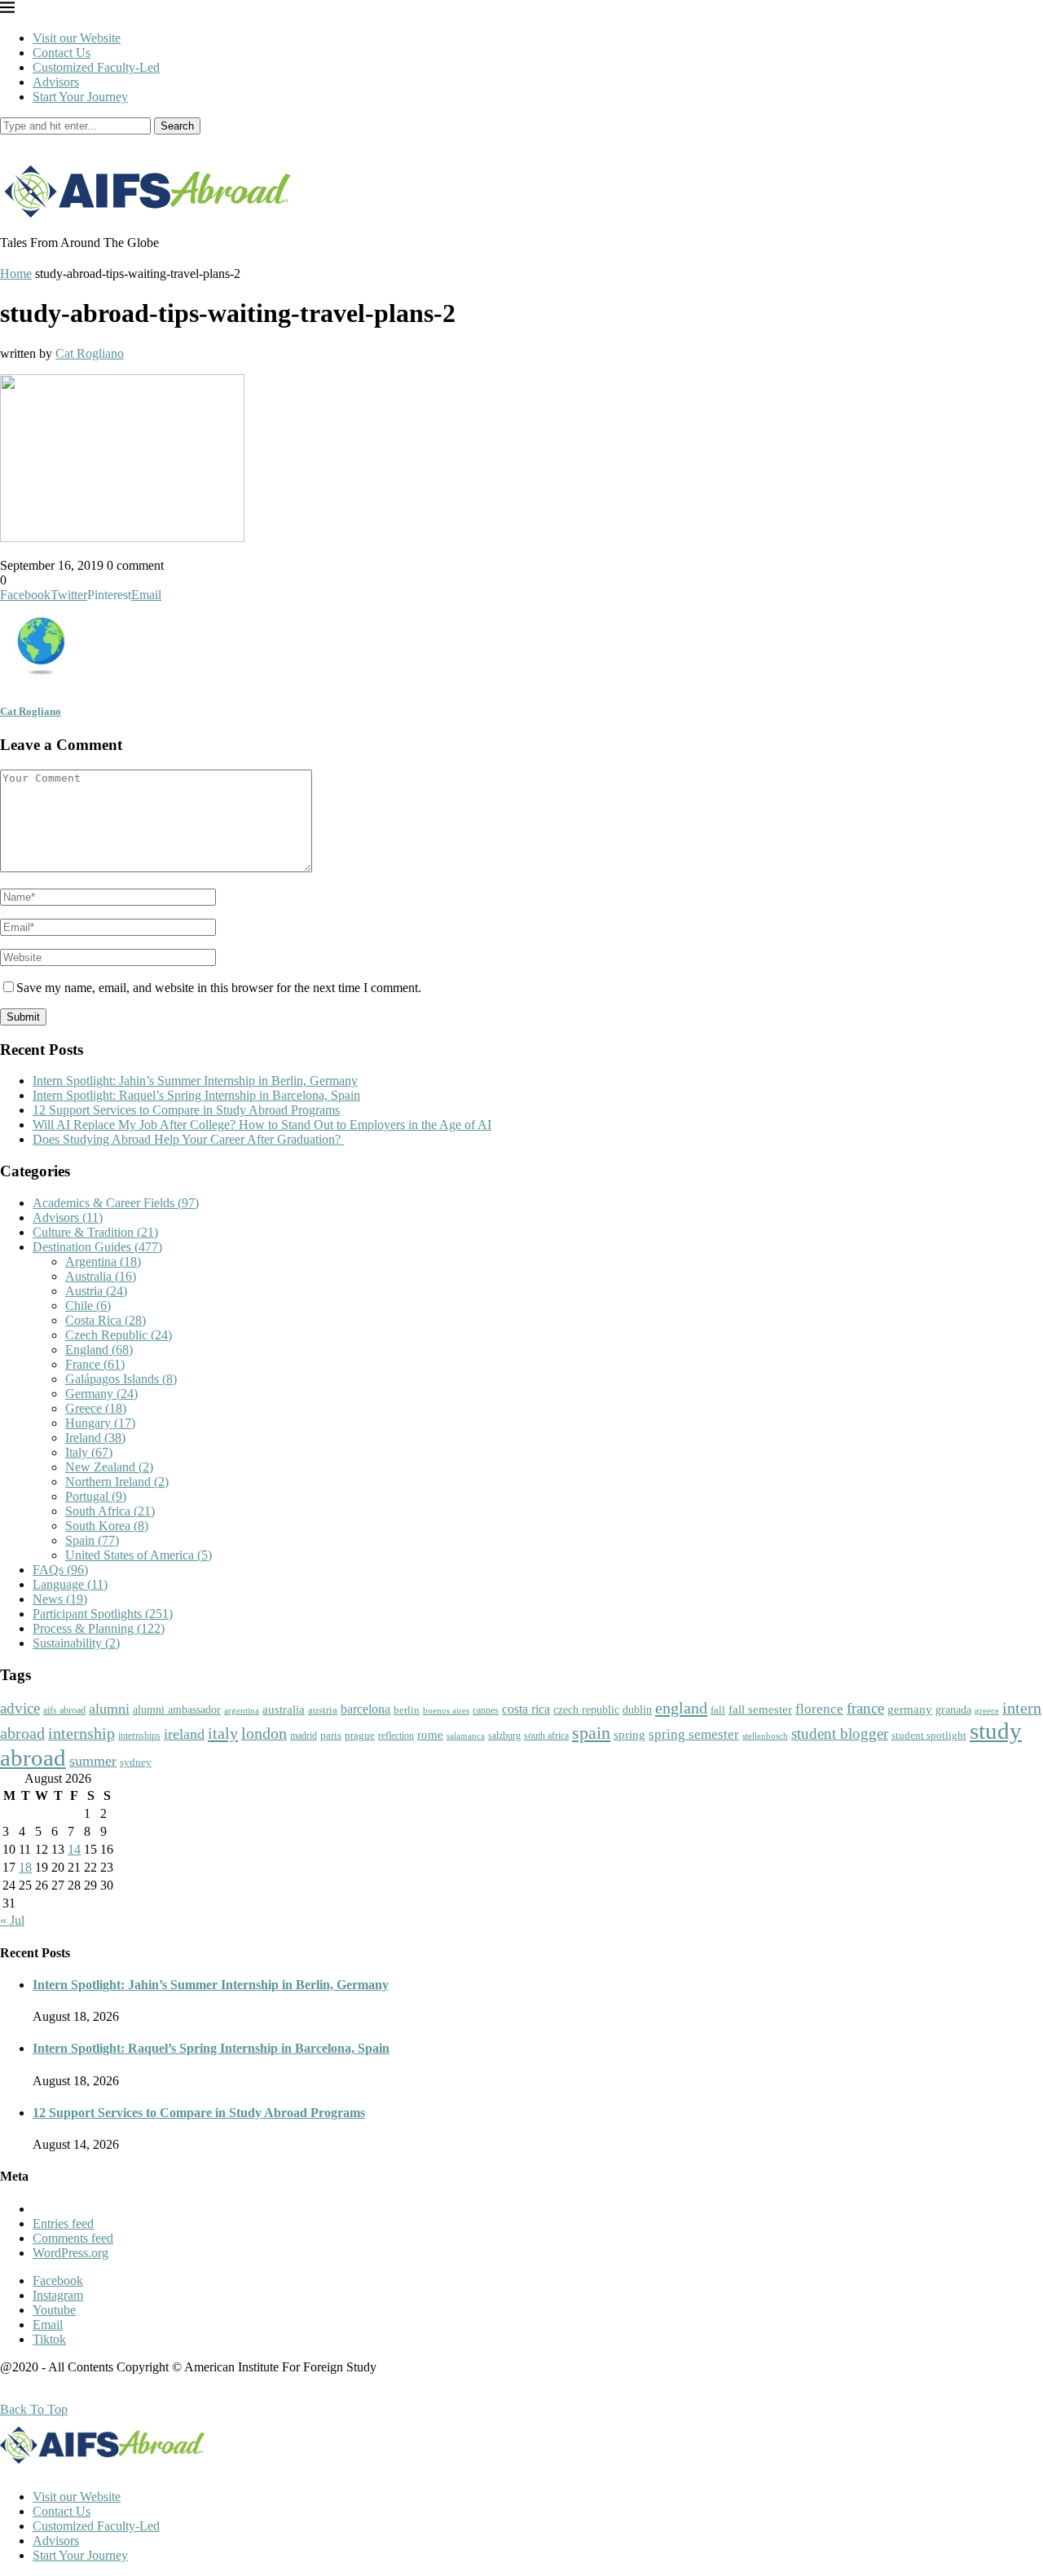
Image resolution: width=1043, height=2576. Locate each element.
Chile (88, 1306)
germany (910, 1709)
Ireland (95, 1438)
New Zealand (109, 1467)
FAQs (60, 1570)
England (99, 1350)
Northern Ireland (117, 1482)
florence (819, 1709)
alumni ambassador (177, 1710)
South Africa (110, 1511)
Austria (96, 1291)
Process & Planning (99, 1628)
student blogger (840, 1734)
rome (430, 1735)
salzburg (504, 1736)
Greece (96, 1408)
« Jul (12, 1920)
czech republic (586, 1710)
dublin (637, 1709)
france (865, 1709)
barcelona (365, 1709)
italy (223, 1733)
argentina (242, 1710)
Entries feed (63, 2223)
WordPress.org (70, 2253)
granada (953, 1710)
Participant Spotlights (103, 1614)
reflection (396, 1736)
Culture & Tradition (95, 1232)
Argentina (103, 1262)
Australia (101, 1276)
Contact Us (62, 53)
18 (25, 1867)
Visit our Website (77, 38)
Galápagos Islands (121, 1379)
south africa (546, 1736)
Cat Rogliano (90, 353)
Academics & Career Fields (116, 1203)
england (681, 1708)
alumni (109, 1709)
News (60, 1599)
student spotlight (929, 1735)
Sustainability (76, 1643)
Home (16, 273)
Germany (101, 1394)
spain (591, 1733)
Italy (89, 1452)
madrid (304, 1736)
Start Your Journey (80, 97)
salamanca (466, 1736)
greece (987, 1710)
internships (139, 1736)
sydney (136, 1762)
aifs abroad (64, 1710)
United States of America (139, 1555)
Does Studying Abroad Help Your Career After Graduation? (188, 1139)
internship (81, 1733)
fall (718, 1710)
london (264, 1733)
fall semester (760, 1709)
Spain (92, 1540)
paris (331, 1735)
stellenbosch (765, 1736)
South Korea (107, 1526)
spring (629, 1734)
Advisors (56, 82)
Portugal (96, 1496)
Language (70, 1584)
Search (177, 126)
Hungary (100, 1423)
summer (93, 1761)
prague (360, 1735)
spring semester (694, 1734)
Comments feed (73, 2238)
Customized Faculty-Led (96, 67)
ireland (184, 1734)
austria (323, 1710)
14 (74, 1849)
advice (20, 1708)
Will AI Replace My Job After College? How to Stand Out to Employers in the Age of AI (262, 1125)
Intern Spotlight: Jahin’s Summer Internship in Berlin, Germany (195, 1081)
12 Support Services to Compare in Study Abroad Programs (186, 1110)
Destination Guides (97, 1247)
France (95, 1364)
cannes (486, 1711)
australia (284, 1709)
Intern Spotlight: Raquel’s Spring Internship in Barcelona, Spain (196, 1095)
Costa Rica (106, 1320)
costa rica (526, 1709)
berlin (407, 1710)
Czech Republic (119, 1335)
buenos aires (446, 1711)
